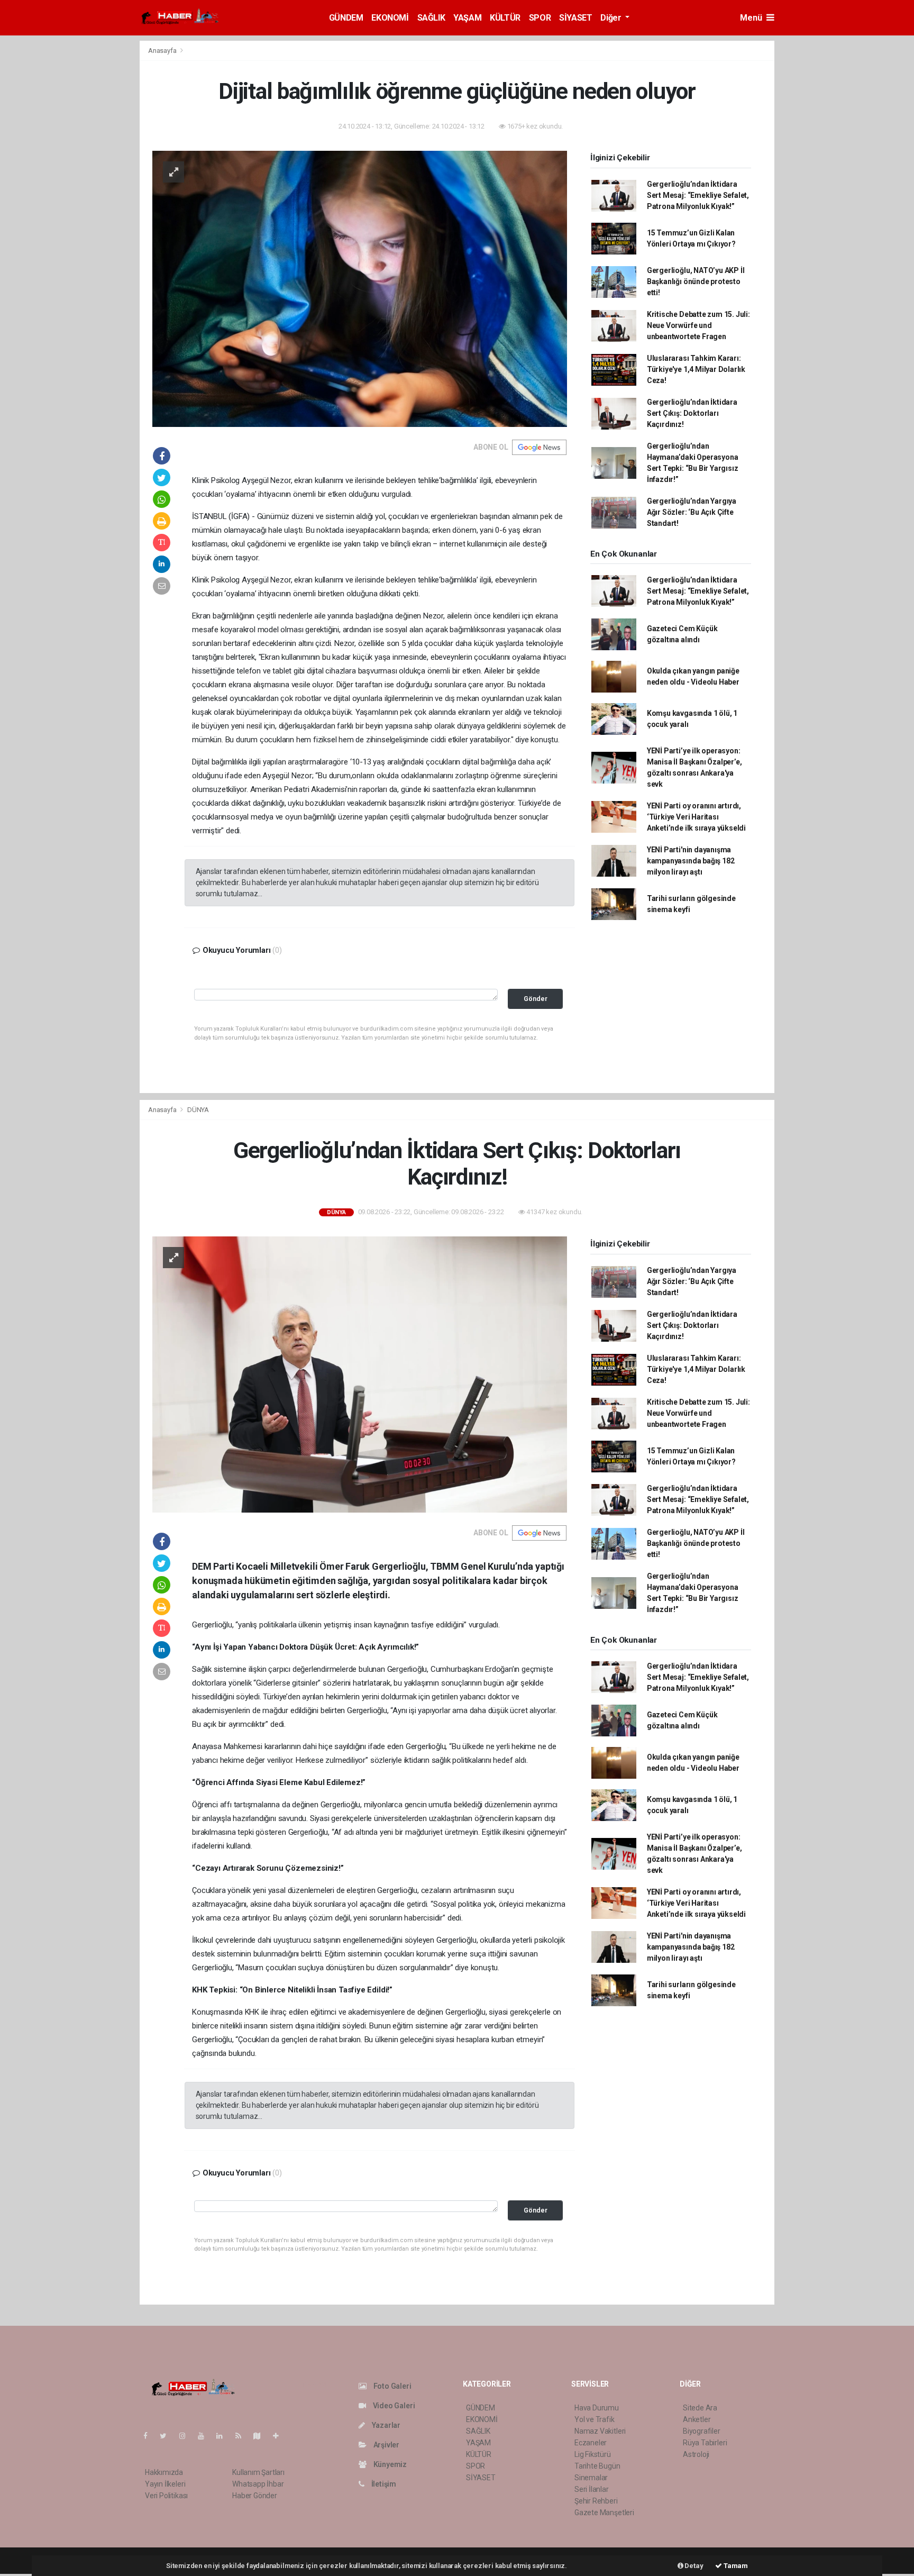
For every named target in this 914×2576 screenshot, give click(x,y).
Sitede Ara (700, 2408)
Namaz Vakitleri (600, 2431)
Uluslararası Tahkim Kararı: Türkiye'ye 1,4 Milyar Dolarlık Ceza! (696, 369)
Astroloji (696, 2454)
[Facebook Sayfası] (150, 2436)
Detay (693, 2566)
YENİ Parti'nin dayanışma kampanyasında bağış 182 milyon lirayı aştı (691, 861)
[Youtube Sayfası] (205, 2436)
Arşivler (386, 2445)
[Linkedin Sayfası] (224, 2436)
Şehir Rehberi (596, 2501)
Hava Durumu (597, 2408)
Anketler (697, 2419)
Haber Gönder (255, 2496)
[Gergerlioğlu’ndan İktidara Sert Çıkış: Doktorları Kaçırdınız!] (360, 1374)
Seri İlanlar (592, 2489)
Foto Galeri (392, 2386)
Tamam (735, 2566)
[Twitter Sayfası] (167, 2436)
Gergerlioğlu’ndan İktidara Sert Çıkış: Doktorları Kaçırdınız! (692, 413)
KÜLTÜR (505, 18)
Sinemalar (591, 2478)
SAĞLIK (431, 18)
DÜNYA (198, 1110)
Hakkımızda (164, 2472)
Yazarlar (385, 2425)
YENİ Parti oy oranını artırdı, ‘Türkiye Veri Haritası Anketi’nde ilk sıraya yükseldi (696, 817)
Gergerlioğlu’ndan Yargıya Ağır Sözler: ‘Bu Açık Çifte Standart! (692, 512)
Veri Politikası (166, 2496)
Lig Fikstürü (593, 2454)
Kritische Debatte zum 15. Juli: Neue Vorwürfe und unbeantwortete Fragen (698, 325)
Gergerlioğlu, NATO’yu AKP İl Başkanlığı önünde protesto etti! (696, 281)
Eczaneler (591, 2443)
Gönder (536, 999)
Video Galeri (393, 2406)
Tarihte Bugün (597, 2466)
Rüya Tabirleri (705, 2443)
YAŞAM (467, 18)
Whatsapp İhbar (258, 2484)
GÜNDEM (346, 18)
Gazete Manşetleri (604, 2513)
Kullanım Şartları (258, 2472)
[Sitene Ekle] (280, 2436)
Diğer (612, 18)
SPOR (540, 18)
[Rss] (243, 2436)
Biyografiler (702, 2431)
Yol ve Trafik (595, 2419)
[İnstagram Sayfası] (187, 2436)
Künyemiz (389, 2464)
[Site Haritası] (261, 2436)
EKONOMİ (390, 18)
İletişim (383, 2484)
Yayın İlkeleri (165, 2484)
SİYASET (575, 18)
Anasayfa (163, 51)
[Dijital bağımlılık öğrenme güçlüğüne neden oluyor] (360, 288)
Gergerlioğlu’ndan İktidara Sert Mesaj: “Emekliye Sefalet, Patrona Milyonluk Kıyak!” (698, 195)
